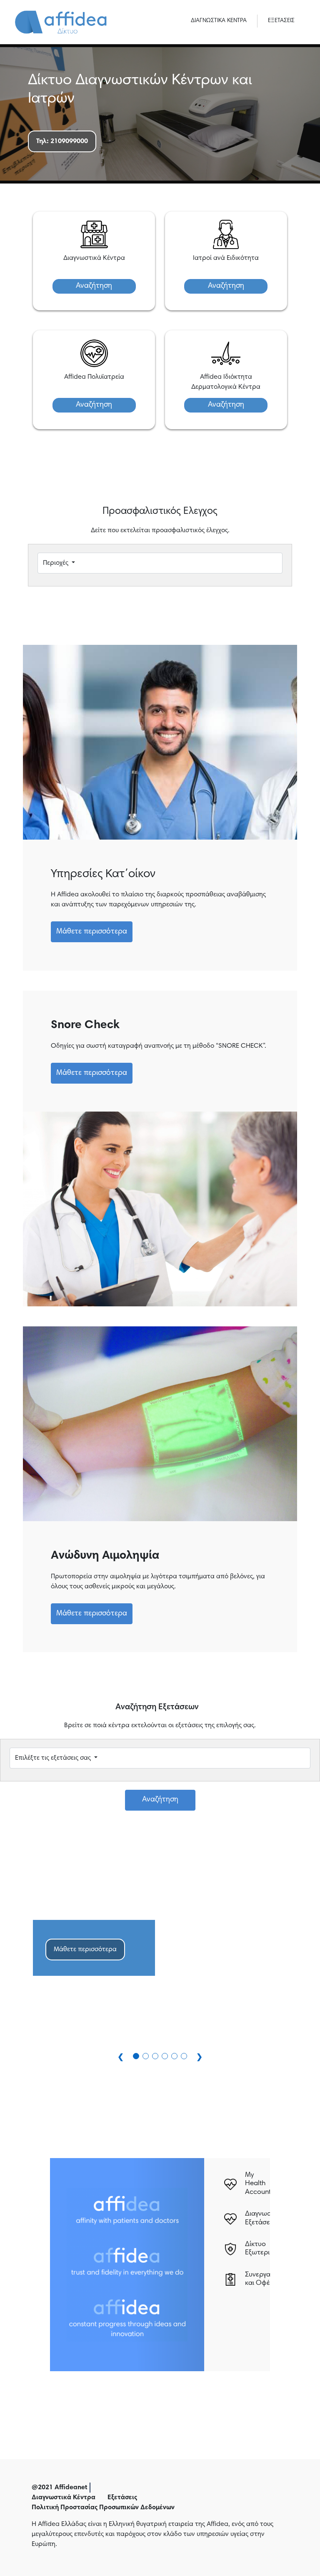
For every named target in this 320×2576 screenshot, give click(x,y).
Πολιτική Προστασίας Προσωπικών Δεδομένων (103, 2508)
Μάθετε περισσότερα (92, 932)
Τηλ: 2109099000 (62, 141)
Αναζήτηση (94, 286)
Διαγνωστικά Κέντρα (64, 2498)
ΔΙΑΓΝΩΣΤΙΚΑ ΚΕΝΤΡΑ (219, 21)
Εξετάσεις (122, 2498)
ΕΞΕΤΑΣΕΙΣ (281, 21)
